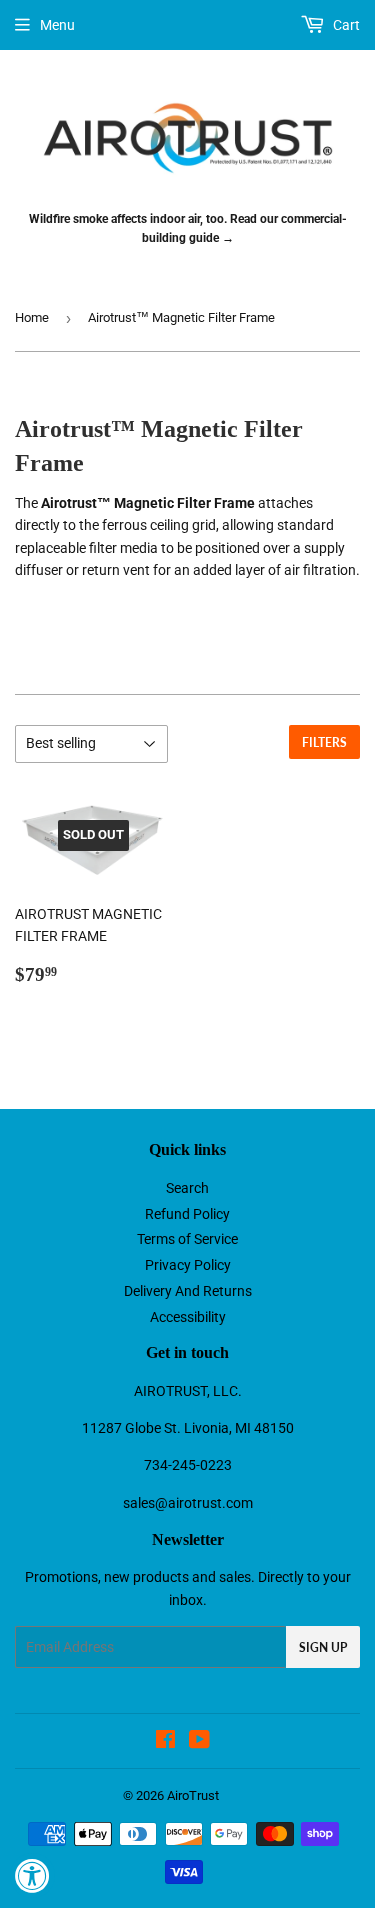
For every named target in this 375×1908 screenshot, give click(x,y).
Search (187, 1188)
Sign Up (323, 1647)
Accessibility (188, 1317)
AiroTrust (193, 1795)
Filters (324, 742)
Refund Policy (187, 1214)
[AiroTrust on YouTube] (199, 1742)
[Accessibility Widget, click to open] (32, 1875)
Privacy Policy (188, 1265)
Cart (345, 25)
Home (32, 317)
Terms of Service (187, 1239)
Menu (57, 25)
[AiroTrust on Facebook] (165, 1742)
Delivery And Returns (188, 1291)
